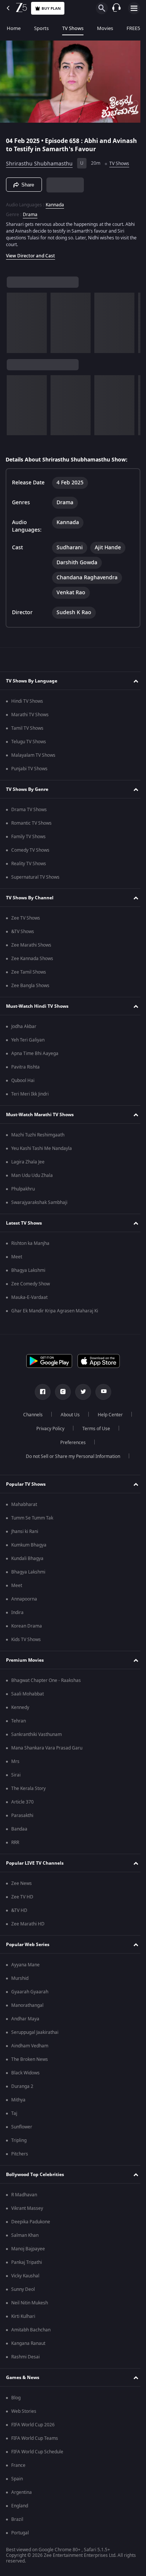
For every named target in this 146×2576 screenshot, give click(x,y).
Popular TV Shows (26, 1486)
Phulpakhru (23, 1191)
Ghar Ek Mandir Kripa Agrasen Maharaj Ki (55, 1313)
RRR (15, 1845)
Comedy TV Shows (30, 852)
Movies (105, 28)
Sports (41, 28)
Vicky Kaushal (25, 2278)
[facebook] (40, 1394)
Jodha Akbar (24, 1029)
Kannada (55, 202)
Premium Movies (25, 1662)
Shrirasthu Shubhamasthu (39, 160)
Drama (30, 212)
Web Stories (24, 2414)
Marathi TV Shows (30, 717)
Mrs (15, 1764)
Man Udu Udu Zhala (32, 1178)
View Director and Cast (31, 253)
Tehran (19, 1723)
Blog (16, 2400)
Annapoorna (24, 1601)
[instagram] (60, 1394)
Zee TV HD (22, 1899)
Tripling (19, 2143)
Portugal (20, 2535)
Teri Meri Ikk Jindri (30, 1096)
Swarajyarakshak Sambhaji (39, 1205)
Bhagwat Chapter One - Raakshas (46, 1683)
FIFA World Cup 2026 (33, 2427)
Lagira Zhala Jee (28, 1164)
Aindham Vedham (30, 2048)
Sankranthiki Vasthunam (36, 1737)
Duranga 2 (22, 2089)
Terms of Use (93, 1431)
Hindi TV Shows (27, 703)
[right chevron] (15, 320)
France (18, 2468)
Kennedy (20, 1710)
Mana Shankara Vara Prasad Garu (47, 1750)
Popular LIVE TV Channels (35, 1865)
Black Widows (25, 2075)
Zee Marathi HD (28, 1926)
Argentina (22, 2495)
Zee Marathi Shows (31, 947)
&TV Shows (23, 934)
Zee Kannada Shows (32, 961)
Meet (17, 1259)
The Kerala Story (28, 1791)
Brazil (17, 2522)
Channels (30, 1417)
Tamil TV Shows (27, 730)
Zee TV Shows (26, 920)
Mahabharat (24, 1507)
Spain (17, 2481)
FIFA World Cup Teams (35, 2441)
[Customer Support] (116, 8)
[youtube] (101, 1394)
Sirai (16, 1777)
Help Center (108, 1417)
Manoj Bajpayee (28, 2251)
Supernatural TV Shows (35, 879)
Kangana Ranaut (28, 2346)
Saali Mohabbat (28, 1696)
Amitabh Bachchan (31, 2332)
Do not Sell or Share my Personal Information (70, 1459)
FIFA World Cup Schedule (37, 2454)
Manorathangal (27, 2008)
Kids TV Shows (26, 1642)
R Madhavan (24, 2197)
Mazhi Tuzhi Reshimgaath (38, 1137)
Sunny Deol (23, 2292)
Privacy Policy (47, 1431)
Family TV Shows (28, 839)
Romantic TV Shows (31, 825)
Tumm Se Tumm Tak (32, 1520)
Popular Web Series (28, 1946)
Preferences (70, 1445)
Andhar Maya (25, 2021)
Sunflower (22, 2129)
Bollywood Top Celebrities (35, 2176)
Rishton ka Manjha (30, 1246)
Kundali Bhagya (27, 1561)
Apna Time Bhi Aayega (35, 1056)
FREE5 (133, 28)
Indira (17, 1615)
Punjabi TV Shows (29, 771)
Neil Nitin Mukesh (30, 2305)
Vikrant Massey (27, 2211)
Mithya (18, 2102)
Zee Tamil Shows (29, 974)
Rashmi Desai (25, 2359)
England (20, 2508)
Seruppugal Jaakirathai (35, 2035)
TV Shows (73, 28)
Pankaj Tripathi (27, 2265)
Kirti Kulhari (23, 2319)
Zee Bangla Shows (30, 988)
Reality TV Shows (29, 866)
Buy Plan (51, 8)
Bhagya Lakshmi (28, 1273)
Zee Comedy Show (31, 1286)
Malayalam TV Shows (33, 757)
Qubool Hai (23, 1083)
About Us (68, 1417)
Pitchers (20, 2156)
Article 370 (22, 1804)
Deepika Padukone (31, 2224)
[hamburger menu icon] (134, 8)
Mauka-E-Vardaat (29, 1300)
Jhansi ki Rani (25, 1534)
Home (14, 28)
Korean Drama (27, 1628)
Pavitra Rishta (25, 1069)
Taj (14, 2116)
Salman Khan (25, 2238)
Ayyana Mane (25, 1967)
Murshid (20, 1981)
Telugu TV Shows (29, 744)
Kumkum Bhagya (29, 1547)
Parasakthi (22, 1818)
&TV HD (19, 1913)
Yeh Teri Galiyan (28, 1042)
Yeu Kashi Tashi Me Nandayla (42, 1151)
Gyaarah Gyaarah (30, 1994)
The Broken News (30, 2062)
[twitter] (80, 1394)
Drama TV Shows (29, 812)
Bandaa (19, 1831)
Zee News (22, 1886)
